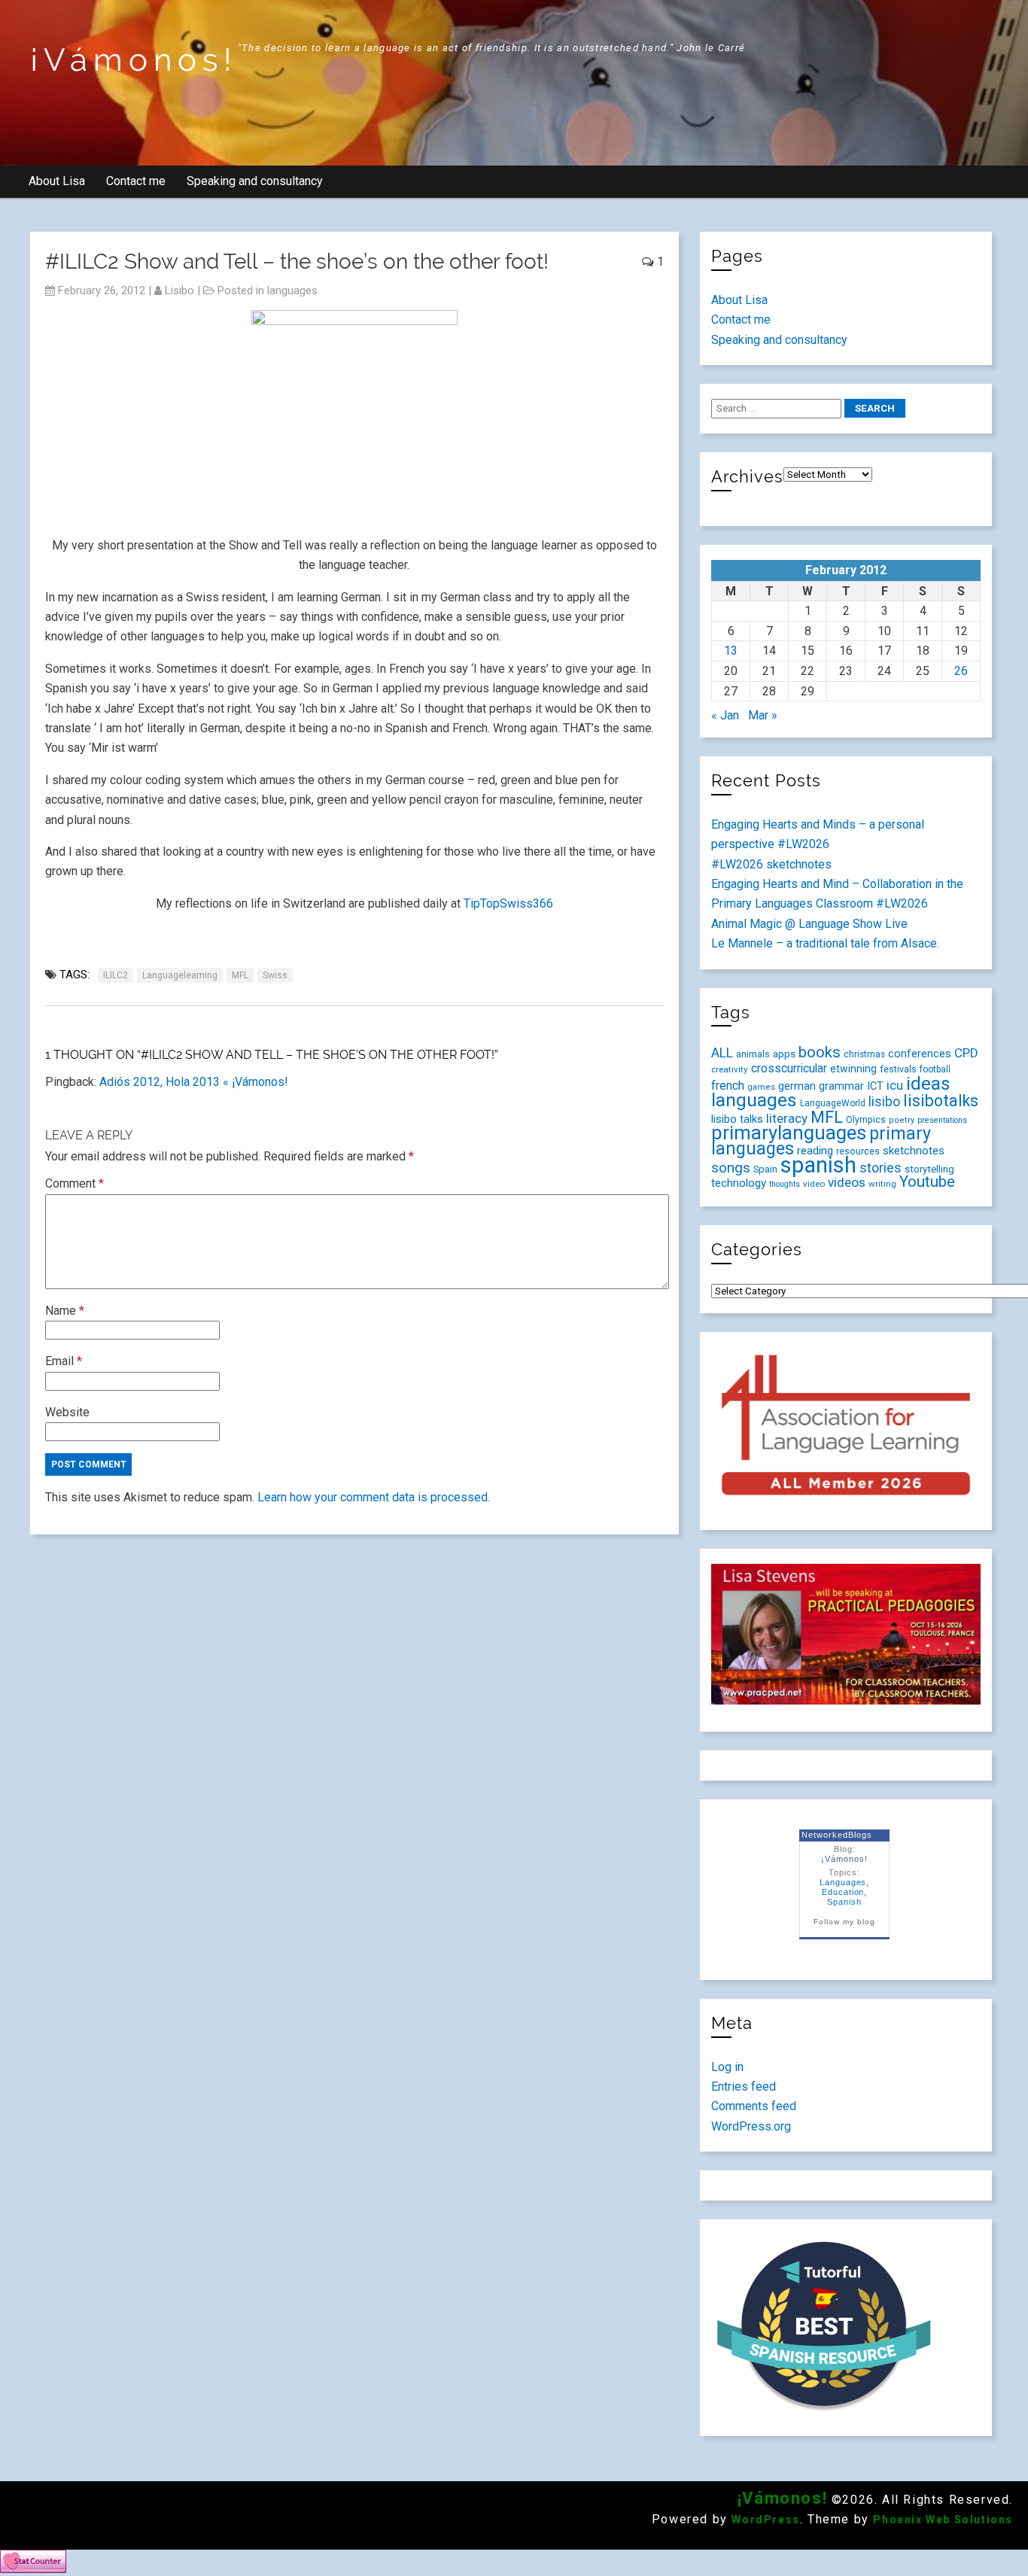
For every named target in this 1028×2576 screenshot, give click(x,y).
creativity (730, 1069)
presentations (942, 1120)
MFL (240, 975)
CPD (966, 1053)
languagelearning (180, 975)
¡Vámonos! (134, 60)
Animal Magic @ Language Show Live (809, 924)
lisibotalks (941, 1101)
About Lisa (57, 181)
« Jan (725, 715)
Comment (75, 1183)
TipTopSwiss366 (508, 903)
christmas (864, 1054)
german (797, 1086)
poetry (902, 1120)
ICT (875, 1086)
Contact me (136, 181)
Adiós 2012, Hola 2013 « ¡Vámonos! (194, 1082)
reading (815, 1151)
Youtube (927, 1182)
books (820, 1052)
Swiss (275, 975)
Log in (727, 2067)
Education (843, 1892)
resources (858, 1151)
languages (292, 290)
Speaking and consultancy (255, 181)
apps (784, 1054)
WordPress (765, 2520)
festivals (898, 1069)
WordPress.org (751, 2126)
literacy (787, 1118)
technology (739, 1183)
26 (961, 671)
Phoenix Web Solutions (943, 2520)
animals (753, 1054)
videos (847, 1182)
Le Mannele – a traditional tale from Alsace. (825, 943)
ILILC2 (116, 975)
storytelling (929, 1169)
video (814, 1184)
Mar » (763, 715)
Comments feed (754, 2106)
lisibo (179, 290)
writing (882, 1184)
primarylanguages (789, 1133)
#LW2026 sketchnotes (771, 864)
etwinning (853, 1069)
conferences (920, 1054)
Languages (843, 1882)
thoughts (785, 1184)
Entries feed (744, 2086)
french (728, 1086)
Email (64, 1361)
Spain (765, 1169)
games (761, 1087)
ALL (722, 1053)
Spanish (844, 1902)
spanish (818, 1165)
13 (731, 651)
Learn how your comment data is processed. (374, 1497)
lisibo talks (737, 1119)
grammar (841, 1086)
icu (895, 1085)
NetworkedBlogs (836, 1835)
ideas (928, 1083)
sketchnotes (914, 1151)
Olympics (866, 1120)
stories (880, 1168)
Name (65, 1311)
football (935, 1069)
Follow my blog (844, 1922)
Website (67, 1412)
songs (731, 1168)
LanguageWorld (833, 1103)
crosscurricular (789, 1068)
